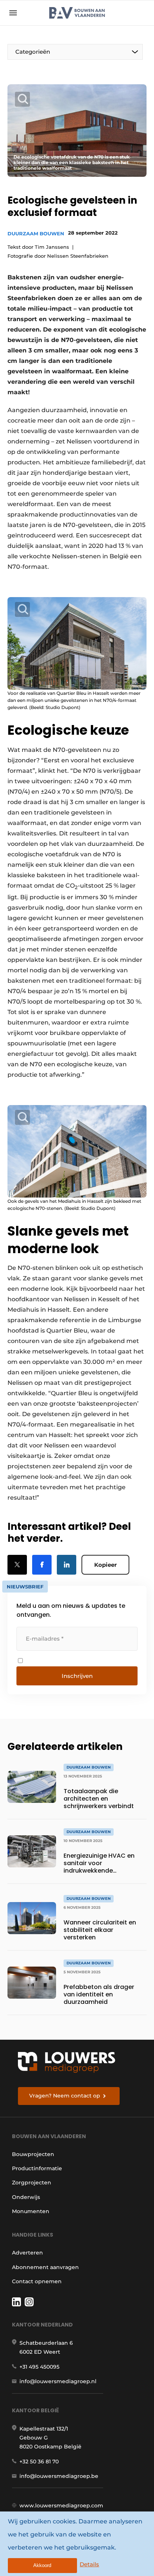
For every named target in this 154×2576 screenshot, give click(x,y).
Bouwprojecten (33, 2154)
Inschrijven (77, 1676)
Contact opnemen (37, 2281)
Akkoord (42, 2565)
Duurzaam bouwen (36, 233)
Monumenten (31, 2211)
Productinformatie (37, 2168)
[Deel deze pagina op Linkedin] (67, 1565)
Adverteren (27, 2253)
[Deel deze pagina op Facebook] (42, 1565)
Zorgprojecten (32, 2183)
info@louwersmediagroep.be (59, 2476)
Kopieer (105, 1565)
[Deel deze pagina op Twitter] (17, 1565)
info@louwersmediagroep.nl (58, 2381)
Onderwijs (26, 2197)
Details (89, 2564)
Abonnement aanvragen (45, 2267)
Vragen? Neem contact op (65, 2096)
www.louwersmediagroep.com (61, 2506)
